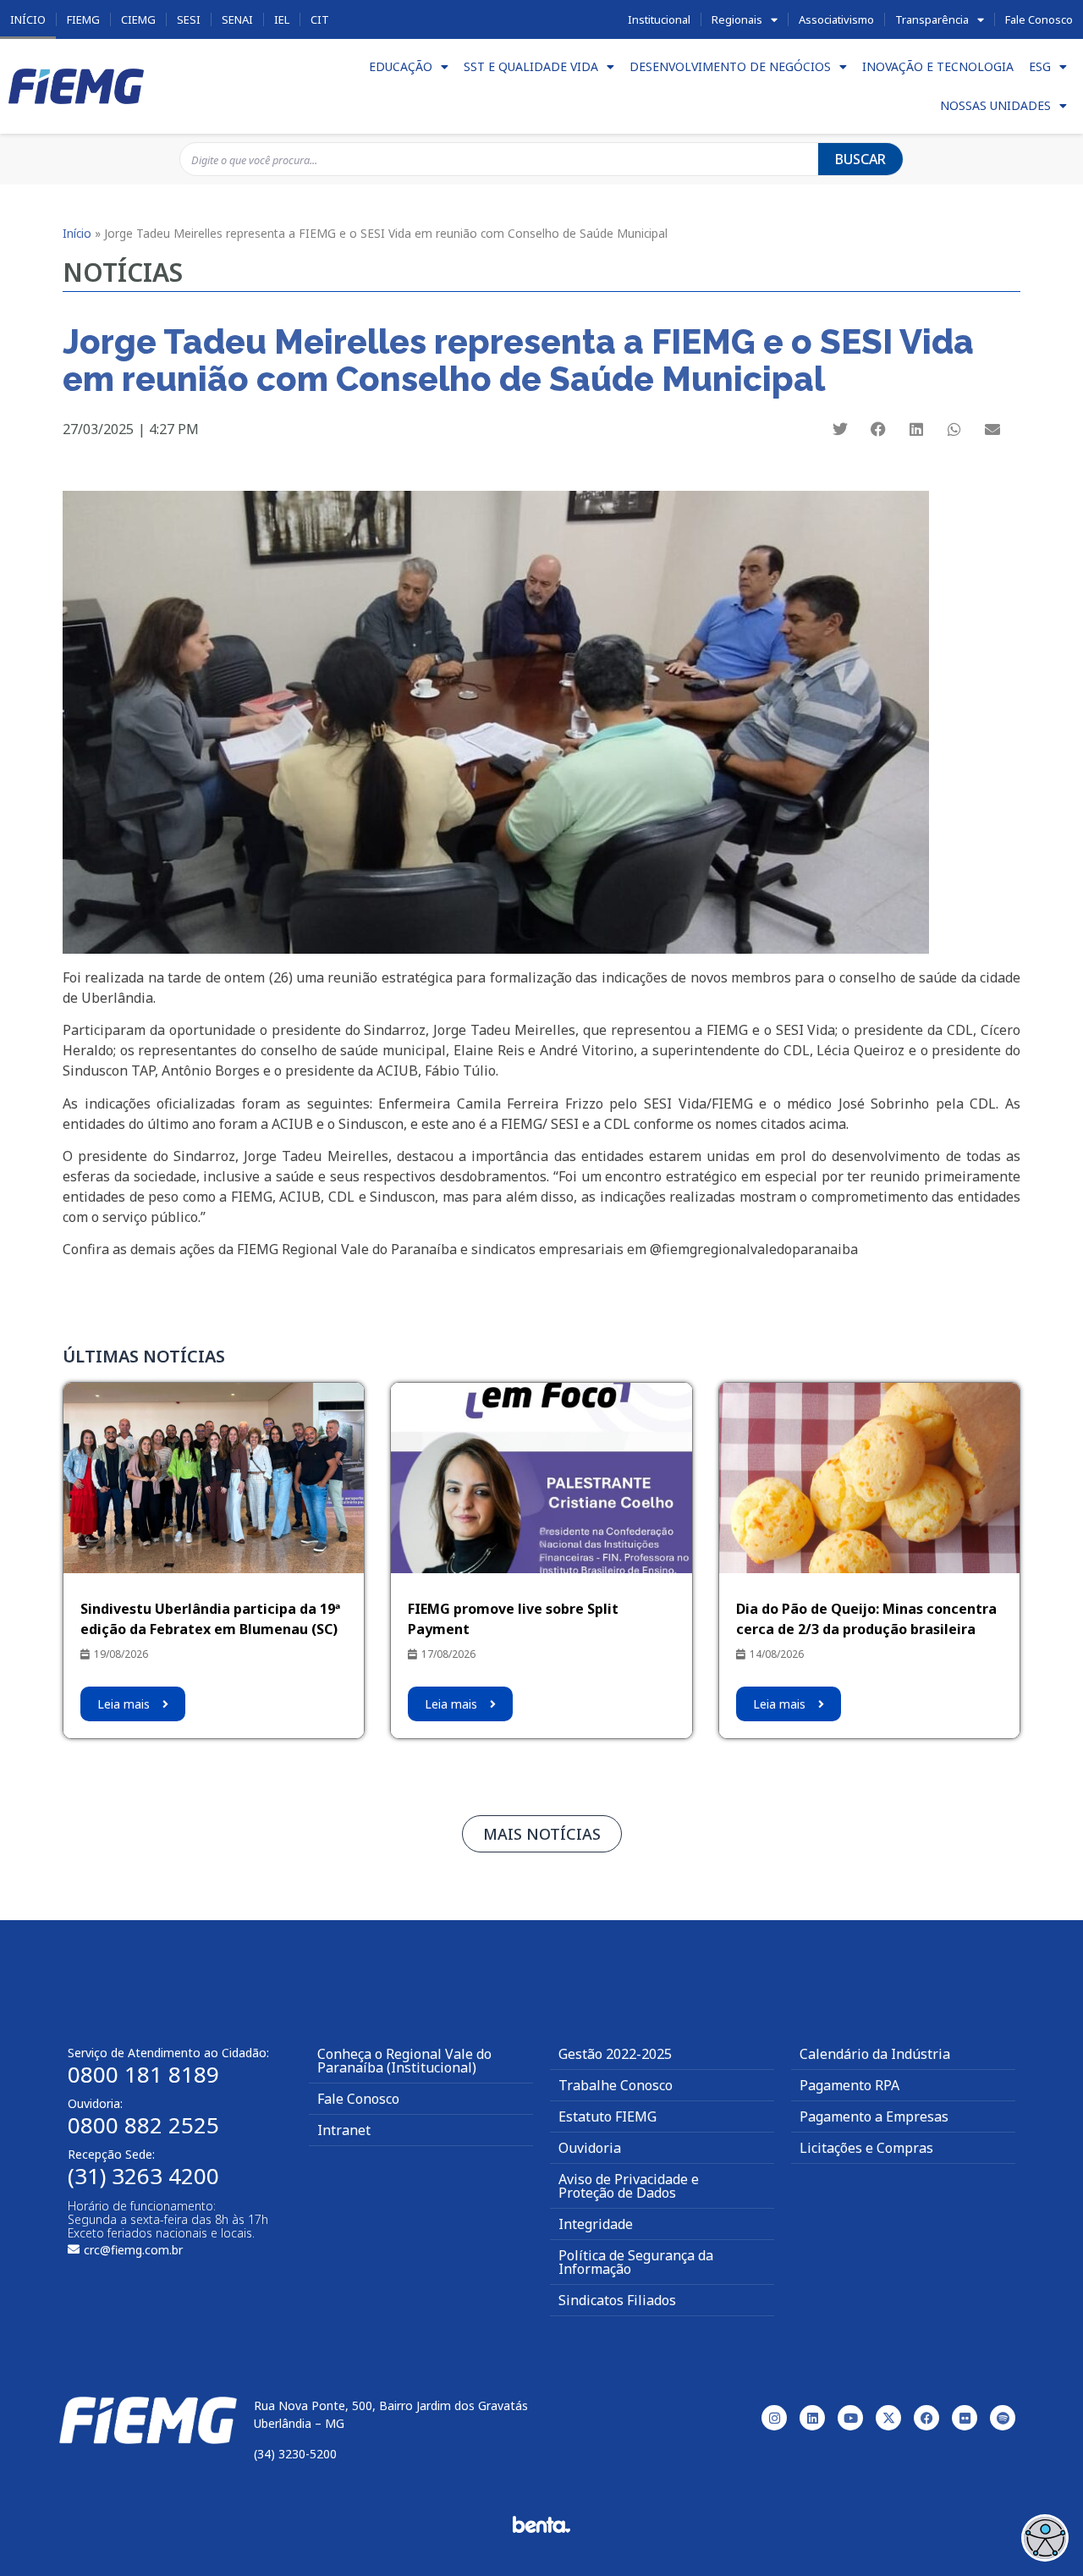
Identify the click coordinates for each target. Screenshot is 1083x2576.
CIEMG (138, 19)
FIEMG (83, 19)
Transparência (932, 19)
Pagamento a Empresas (874, 2116)
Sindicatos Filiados (617, 2300)
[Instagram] (774, 2418)
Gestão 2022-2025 (615, 2054)
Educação (401, 66)
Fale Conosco (1039, 19)
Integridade (596, 2224)
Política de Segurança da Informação (636, 2262)
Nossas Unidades (995, 105)
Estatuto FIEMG (607, 2116)
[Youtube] (850, 2418)
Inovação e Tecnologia (938, 66)
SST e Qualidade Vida (531, 66)
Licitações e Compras (866, 2148)
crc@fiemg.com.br (133, 2250)
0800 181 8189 (143, 2074)
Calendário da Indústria (875, 2054)
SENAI (237, 19)
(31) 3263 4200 (143, 2176)
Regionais (737, 19)
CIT (320, 19)
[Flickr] (965, 2418)
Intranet (344, 2130)
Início (28, 19)
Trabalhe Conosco (616, 2085)
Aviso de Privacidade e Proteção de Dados (629, 2186)
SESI (189, 19)
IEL (282, 19)
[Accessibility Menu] (1045, 2538)
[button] (841, 429)
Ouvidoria (590, 2148)
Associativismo (836, 19)
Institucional (659, 19)
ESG (1040, 66)
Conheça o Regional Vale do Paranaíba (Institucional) (404, 2061)
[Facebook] (926, 2418)
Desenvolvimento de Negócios (730, 66)
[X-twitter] (888, 2418)
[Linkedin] (812, 2418)
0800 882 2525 (143, 2125)
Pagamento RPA (849, 2085)
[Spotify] (1003, 2418)
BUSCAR (860, 159)
